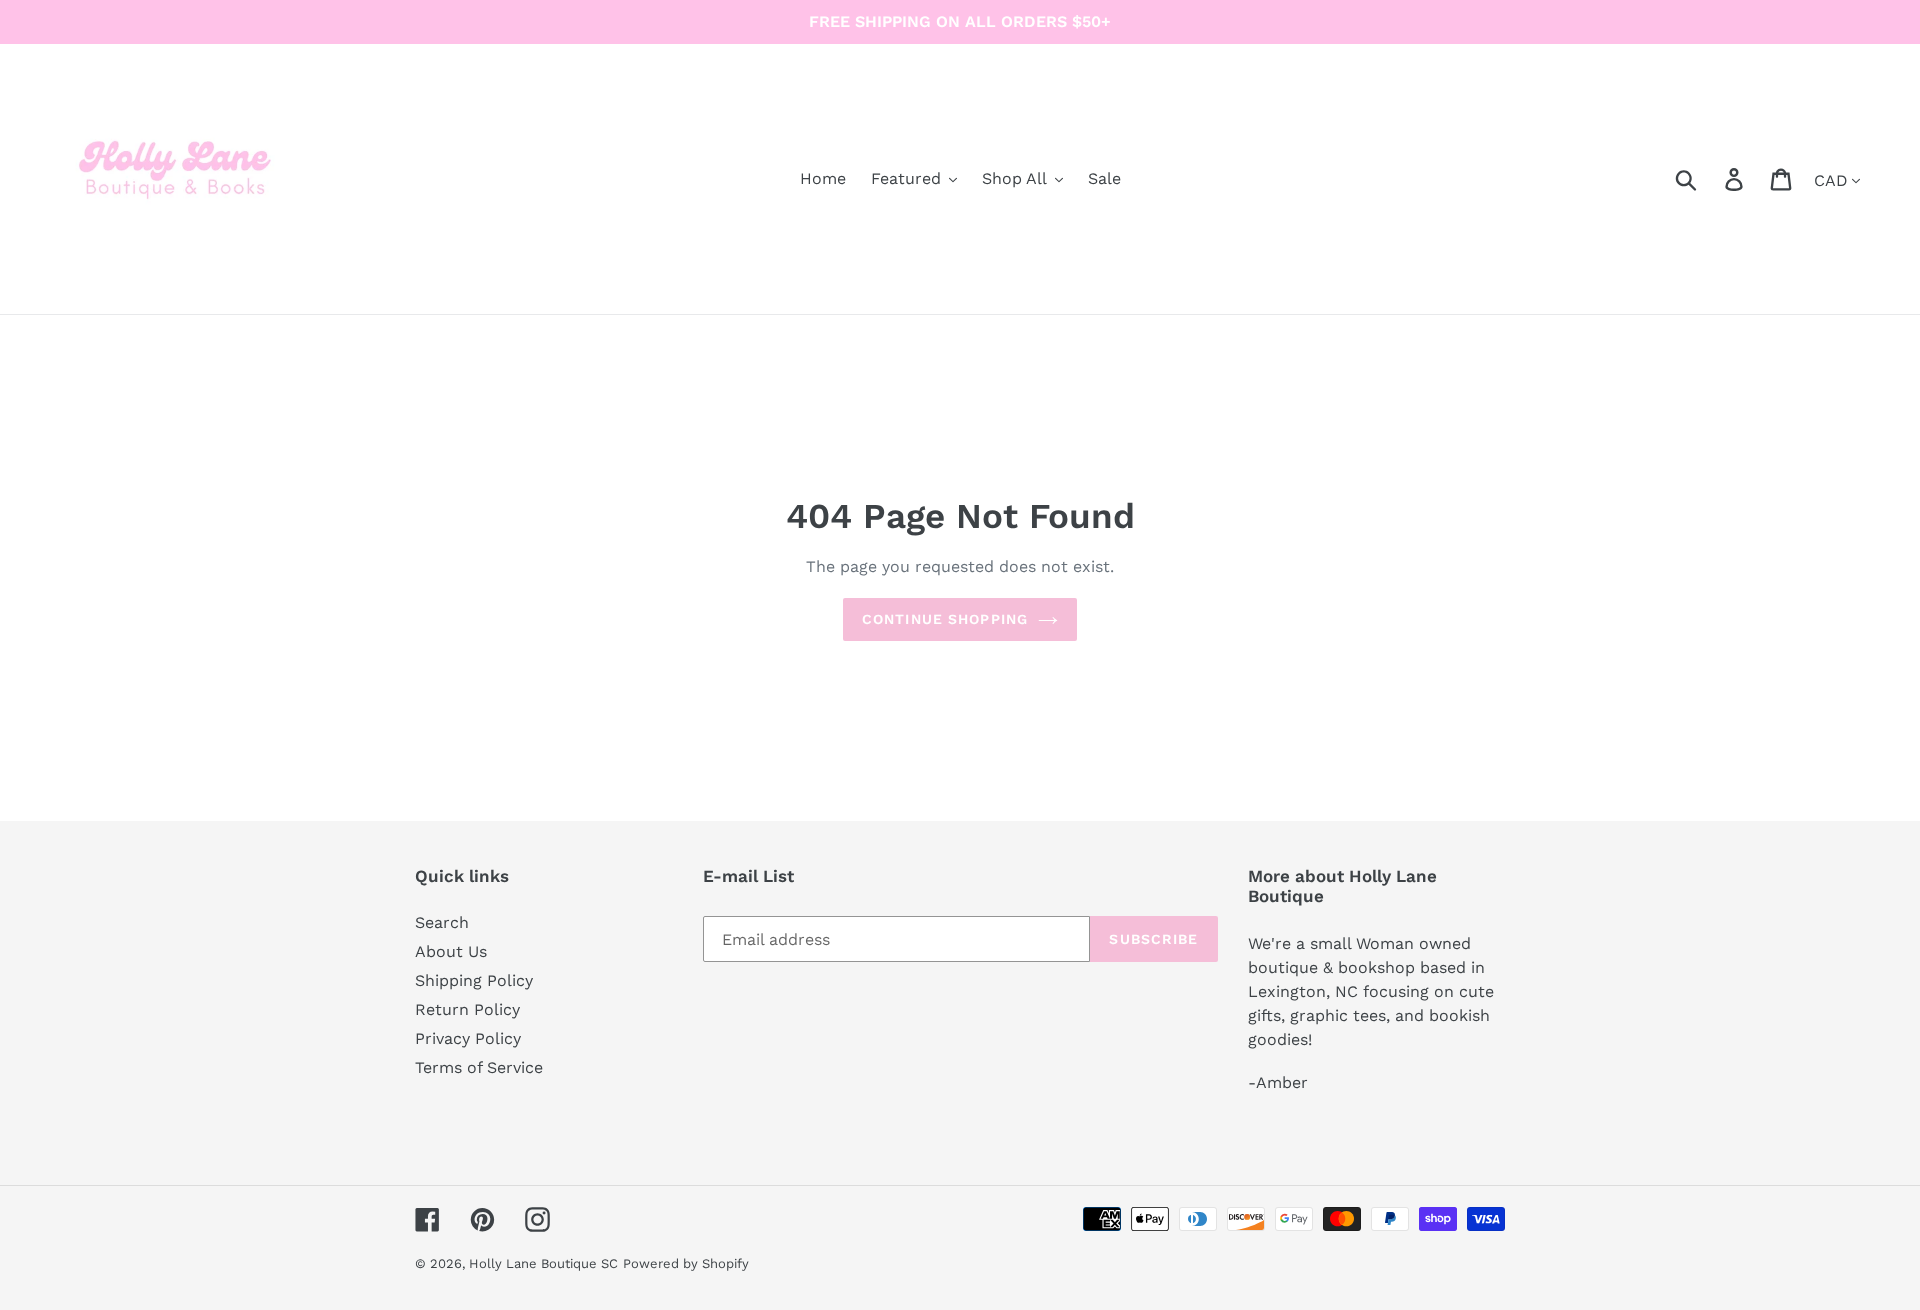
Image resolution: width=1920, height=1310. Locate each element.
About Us (451, 951)
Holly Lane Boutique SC (543, 1263)
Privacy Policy (468, 1038)
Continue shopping (945, 619)
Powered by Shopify (686, 1263)
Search (442, 922)
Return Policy (467, 1009)
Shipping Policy (474, 980)
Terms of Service (479, 1067)
